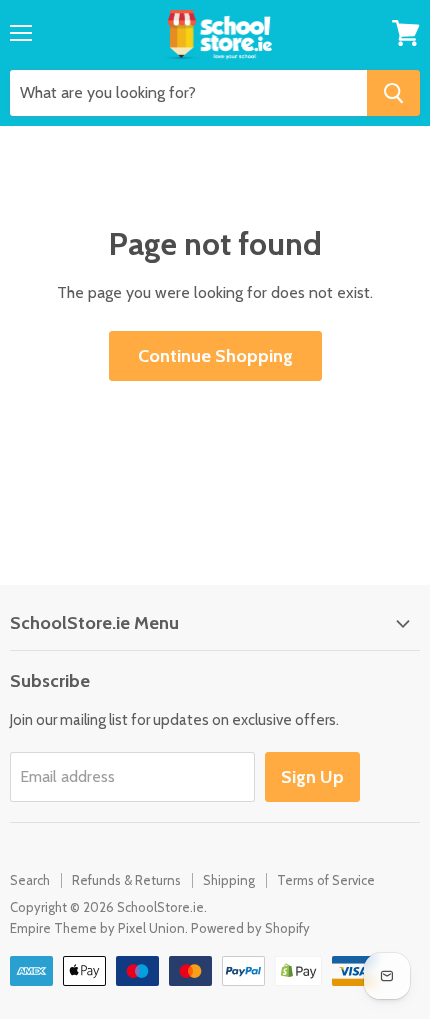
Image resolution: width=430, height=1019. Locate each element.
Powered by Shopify (250, 928)
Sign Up (312, 777)
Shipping (229, 880)
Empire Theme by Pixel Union (97, 928)
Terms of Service (326, 880)
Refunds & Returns (126, 880)
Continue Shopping (215, 356)
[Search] (393, 93)
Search (30, 880)
